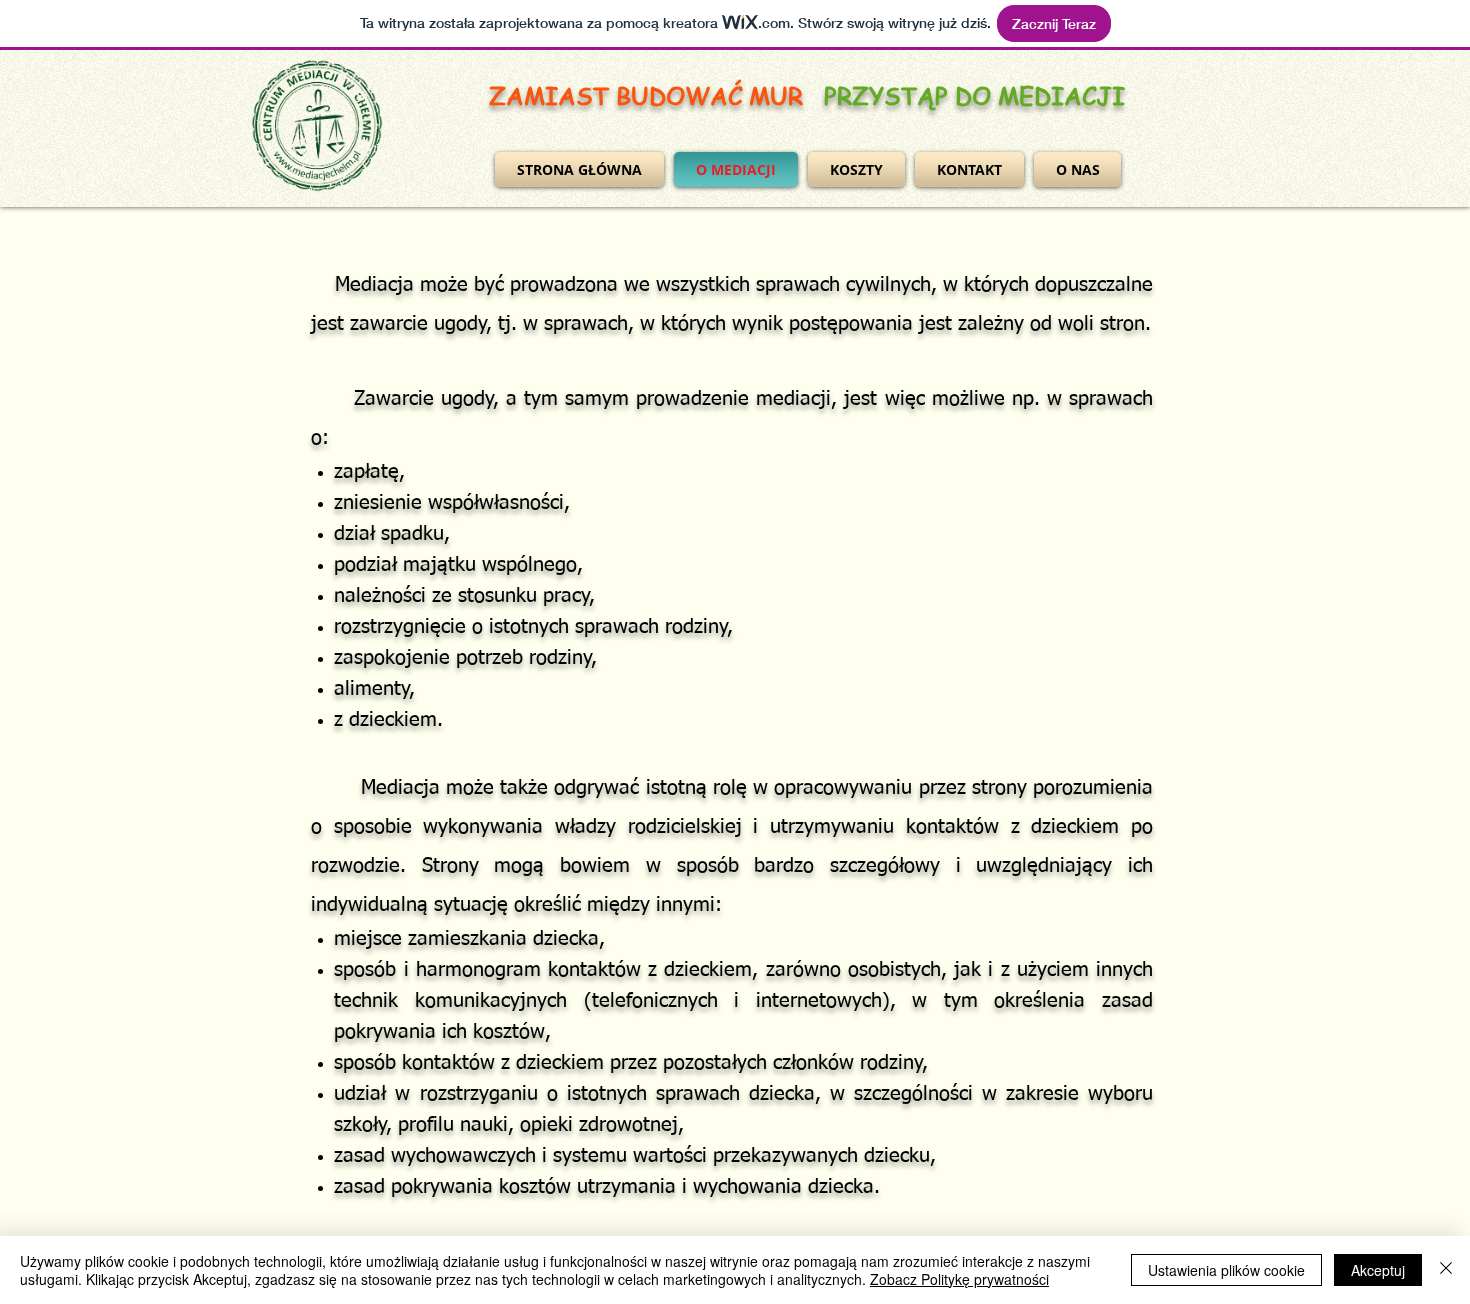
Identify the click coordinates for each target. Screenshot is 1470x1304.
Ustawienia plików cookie (1226, 1270)
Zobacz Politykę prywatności (959, 1279)
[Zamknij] (1446, 1270)
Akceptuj (1378, 1270)
